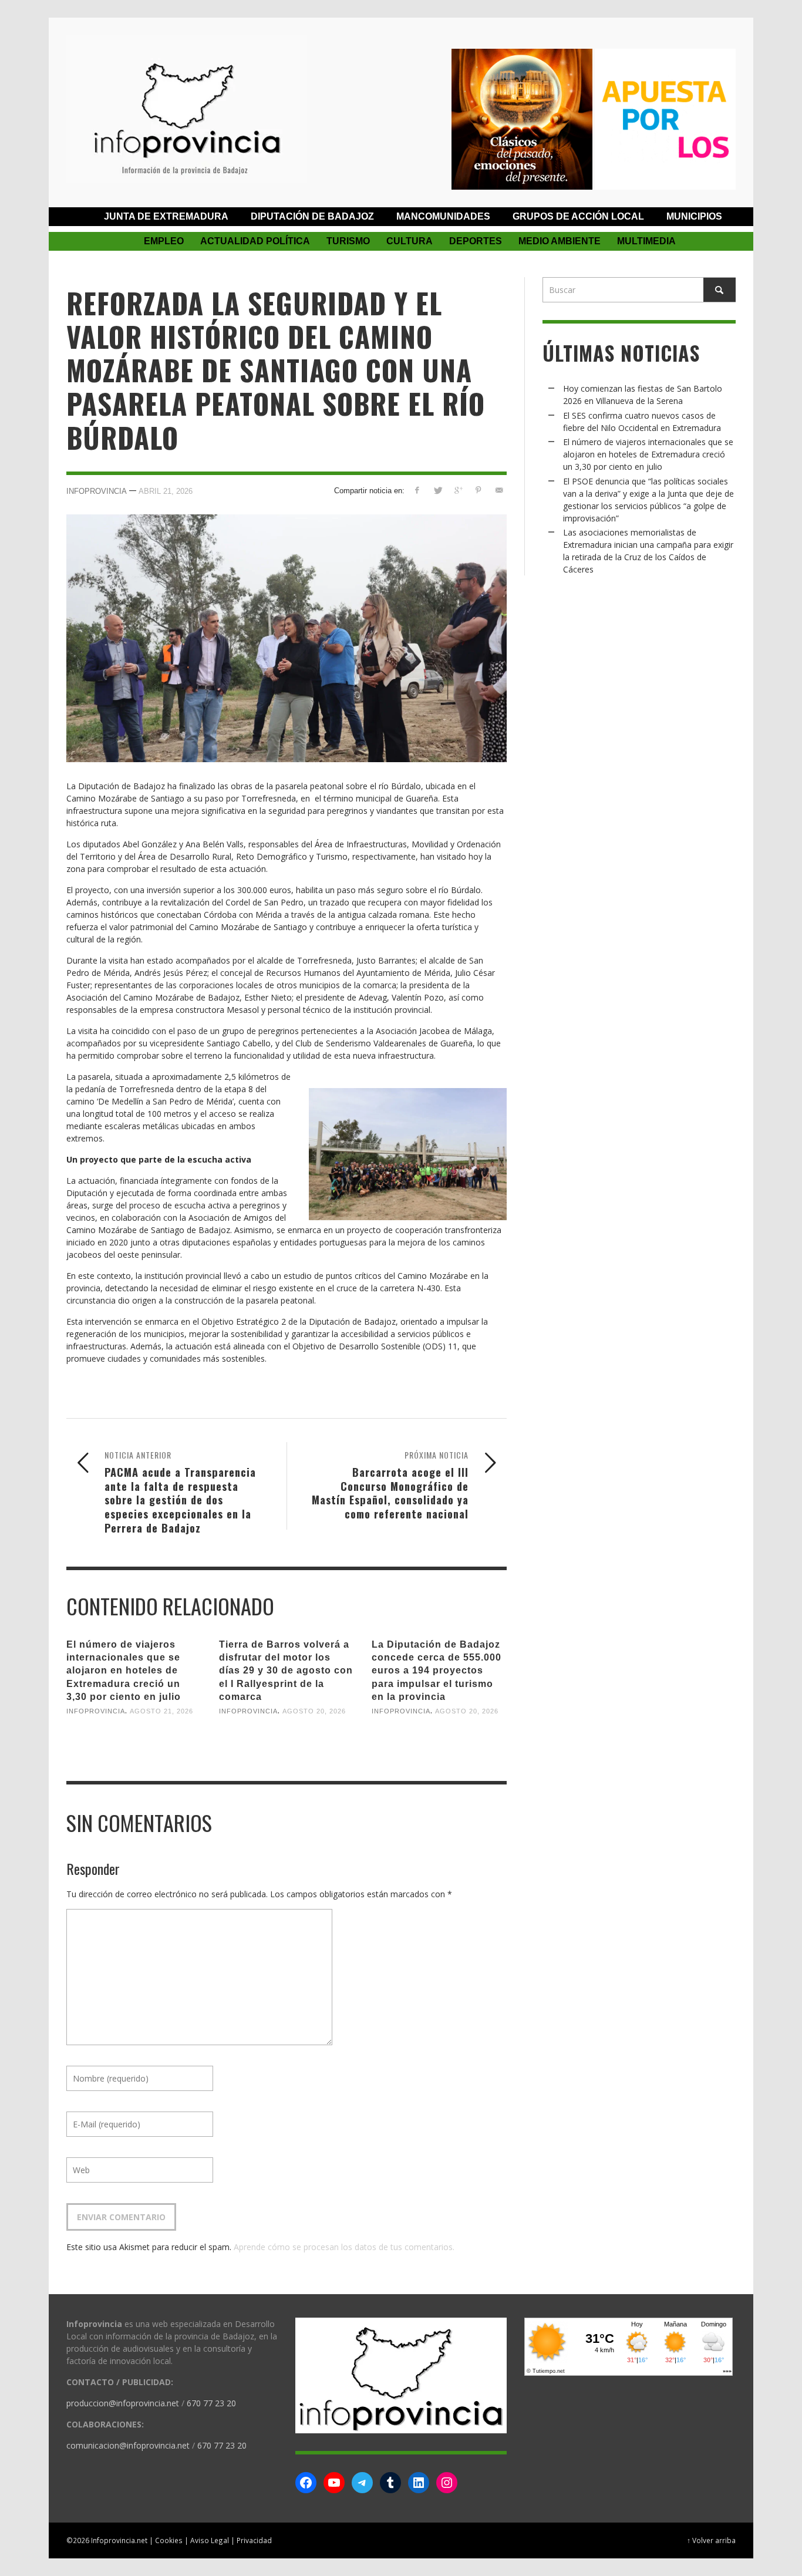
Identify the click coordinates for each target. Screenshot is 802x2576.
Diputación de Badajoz (312, 216)
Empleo (164, 241)
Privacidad (254, 2540)
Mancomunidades (443, 216)
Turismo (348, 241)
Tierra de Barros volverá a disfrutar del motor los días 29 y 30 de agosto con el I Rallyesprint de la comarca (286, 1671)
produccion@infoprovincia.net (123, 2403)
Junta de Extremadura (166, 216)
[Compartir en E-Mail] (499, 490)
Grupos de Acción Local (578, 216)
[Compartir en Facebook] (417, 490)
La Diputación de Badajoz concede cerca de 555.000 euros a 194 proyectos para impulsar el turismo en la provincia (437, 1671)
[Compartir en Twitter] (438, 490)
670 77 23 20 (211, 2403)
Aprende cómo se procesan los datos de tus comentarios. (344, 2247)
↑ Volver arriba (711, 2540)
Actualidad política (255, 241)
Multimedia (646, 241)
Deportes (476, 241)
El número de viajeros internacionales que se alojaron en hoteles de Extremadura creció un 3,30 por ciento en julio (124, 1671)
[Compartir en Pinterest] (478, 490)
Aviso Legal (210, 2540)
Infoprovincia (97, 491)
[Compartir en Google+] (458, 490)
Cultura (410, 241)
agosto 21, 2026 (161, 1711)
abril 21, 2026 (166, 491)
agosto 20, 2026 (314, 1711)
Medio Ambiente (560, 241)
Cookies (169, 2540)
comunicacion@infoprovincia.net (128, 2445)
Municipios (694, 216)
